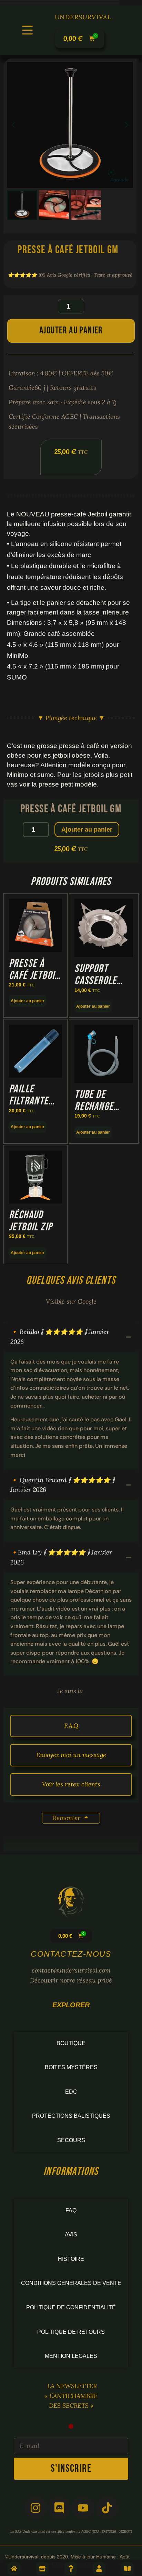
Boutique (71, 2043)
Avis (71, 2235)
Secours (71, 2140)
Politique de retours (71, 2332)
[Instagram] (35, 2508)
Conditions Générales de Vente (71, 2283)
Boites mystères (71, 2067)
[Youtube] (83, 2508)
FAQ (71, 2210)
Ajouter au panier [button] (28, 1001)
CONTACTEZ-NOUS (71, 1954)
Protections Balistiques (71, 2116)
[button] (27, 30)
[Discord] (59, 2508)
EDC (71, 2092)
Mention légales (71, 2356)
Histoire (71, 2259)
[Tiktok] (107, 2508)
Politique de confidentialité (71, 2307)
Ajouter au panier (71, 330)
